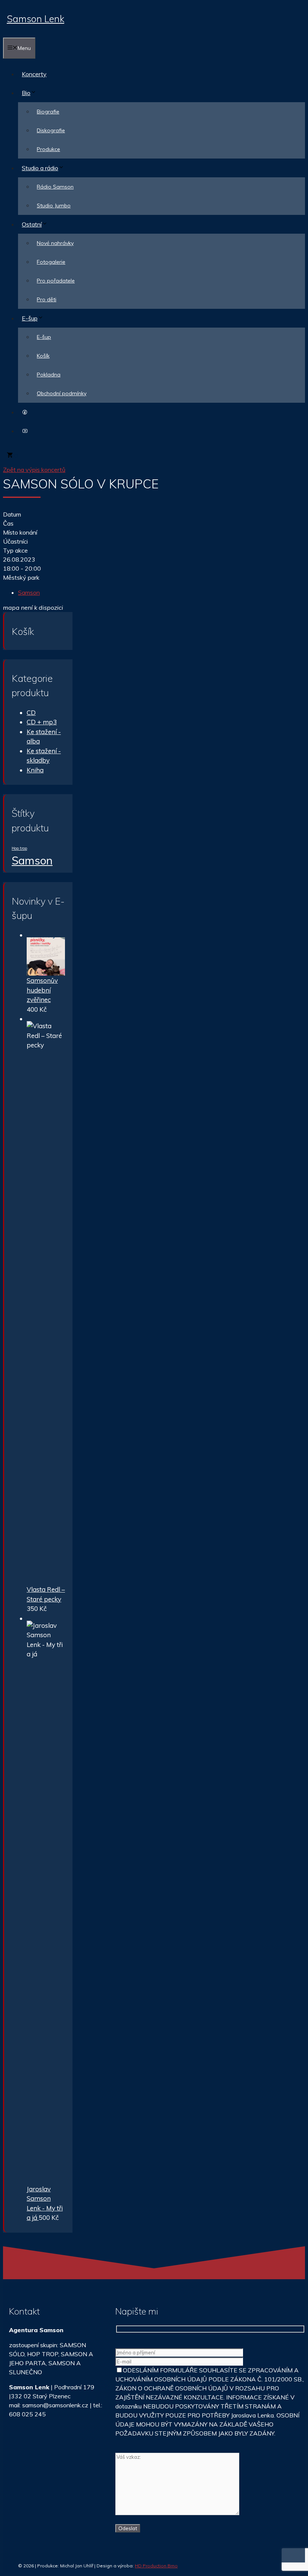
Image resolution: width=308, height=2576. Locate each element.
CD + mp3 (42, 722)
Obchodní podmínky (62, 393)
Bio (26, 93)
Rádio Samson (55, 187)
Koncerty (34, 74)
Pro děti (47, 299)
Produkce (48, 149)
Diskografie (51, 130)
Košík (43, 356)
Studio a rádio (40, 168)
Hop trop (19, 848)
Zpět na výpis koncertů (34, 470)
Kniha (35, 770)
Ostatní (32, 224)
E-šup (30, 318)
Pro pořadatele (56, 281)
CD (31, 712)
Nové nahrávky (55, 243)
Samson (29, 592)
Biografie (48, 112)
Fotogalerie (51, 262)
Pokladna (49, 375)
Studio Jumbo (54, 205)
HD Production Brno (156, 2566)
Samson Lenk (35, 19)
